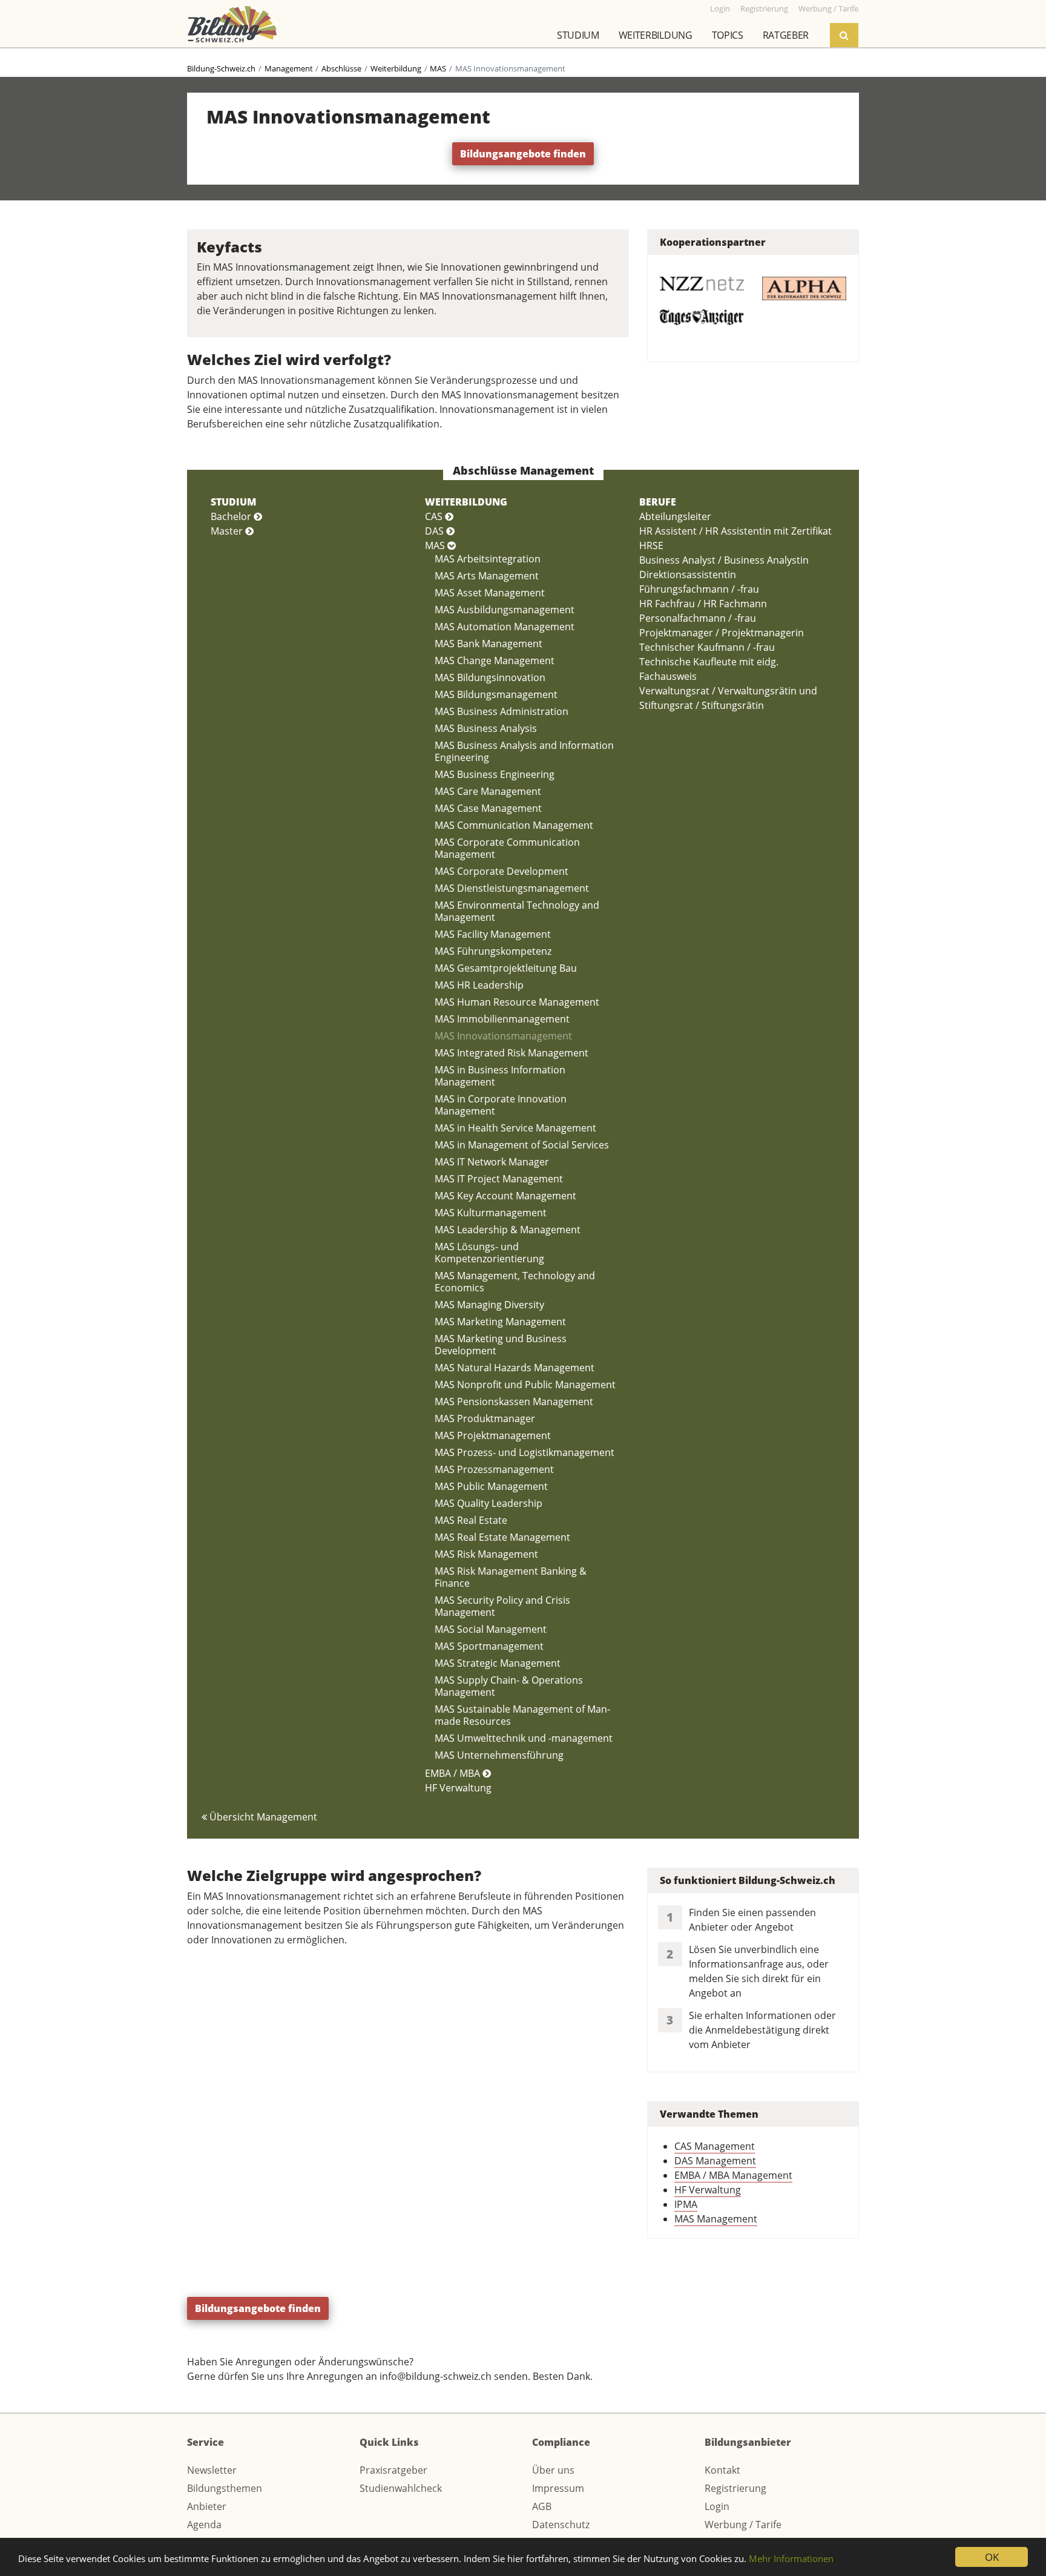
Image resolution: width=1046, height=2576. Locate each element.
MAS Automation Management (505, 627)
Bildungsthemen (225, 2488)
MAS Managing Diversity (489, 1305)
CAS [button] (435, 516)
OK (992, 2557)
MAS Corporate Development (502, 871)
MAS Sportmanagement (489, 1646)
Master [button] (228, 531)
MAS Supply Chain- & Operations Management (509, 1686)
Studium (578, 35)
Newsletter (212, 2470)
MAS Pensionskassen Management (514, 1402)
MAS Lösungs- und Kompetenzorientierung (489, 1253)
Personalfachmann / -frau (698, 618)
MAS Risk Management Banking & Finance (511, 1577)
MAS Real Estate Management (502, 1537)
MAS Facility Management (493, 934)
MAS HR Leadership (479, 985)
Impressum (558, 2488)
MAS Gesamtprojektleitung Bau (506, 968)
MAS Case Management (488, 808)
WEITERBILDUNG (466, 502)
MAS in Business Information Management (500, 1076)
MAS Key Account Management (505, 1196)
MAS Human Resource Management (517, 1002)
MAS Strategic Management (498, 1663)
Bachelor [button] (232, 516)
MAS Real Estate (471, 1520)
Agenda (204, 2525)
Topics (728, 35)
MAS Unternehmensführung (499, 1755)
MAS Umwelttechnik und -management (524, 1738)
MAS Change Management (495, 660)
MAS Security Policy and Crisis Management (502, 1606)
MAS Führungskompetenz (493, 951)
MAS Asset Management (490, 593)
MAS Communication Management (514, 825)
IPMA (686, 2204)
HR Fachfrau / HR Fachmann (703, 604)
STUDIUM (233, 502)
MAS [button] (436, 545)
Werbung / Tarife (743, 2525)
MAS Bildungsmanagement (496, 694)
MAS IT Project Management (499, 1179)
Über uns (553, 2470)
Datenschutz (561, 2525)
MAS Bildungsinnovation (490, 677)
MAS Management (716, 2219)
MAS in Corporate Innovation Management (501, 1105)
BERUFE (658, 502)
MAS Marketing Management (500, 1322)
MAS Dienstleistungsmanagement (512, 888)
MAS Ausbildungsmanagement (505, 610)
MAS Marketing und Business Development (501, 1345)
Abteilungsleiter (675, 516)
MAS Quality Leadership (488, 1503)
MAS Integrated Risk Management (511, 1053)
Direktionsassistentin (688, 575)
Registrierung (735, 2488)
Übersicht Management (262, 1817)
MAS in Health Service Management (515, 1128)
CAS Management (715, 2146)
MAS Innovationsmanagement (503, 1036)
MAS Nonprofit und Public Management (525, 1385)
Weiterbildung (656, 35)
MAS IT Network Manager (492, 1162)
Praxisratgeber (393, 2470)
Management (289, 68)
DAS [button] (436, 531)
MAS (438, 68)
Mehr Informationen (791, 2558)
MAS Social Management (491, 1629)
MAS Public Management (491, 1486)
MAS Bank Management (488, 644)
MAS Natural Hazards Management (515, 1368)
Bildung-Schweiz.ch (221, 68)
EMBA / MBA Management (733, 2175)
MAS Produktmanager (485, 1418)
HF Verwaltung (458, 1788)
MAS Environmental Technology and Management (517, 911)
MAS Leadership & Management (508, 1230)
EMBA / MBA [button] (454, 1773)
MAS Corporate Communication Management (507, 848)
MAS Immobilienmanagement (502, 1019)
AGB (542, 2506)
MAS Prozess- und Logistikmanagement (525, 1452)
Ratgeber (786, 35)
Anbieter (207, 2506)
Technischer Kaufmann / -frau (707, 647)
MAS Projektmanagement (493, 1435)
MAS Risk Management (486, 1554)
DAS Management (715, 2161)
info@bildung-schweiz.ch (436, 2376)
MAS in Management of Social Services (522, 1145)
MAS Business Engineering (495, 774)
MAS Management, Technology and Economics (515, 1282)
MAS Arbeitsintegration (488, 559)
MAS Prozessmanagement (494, 1469)
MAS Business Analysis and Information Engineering (524, 751)
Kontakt (722, 2470)
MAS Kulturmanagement (491, 1213)
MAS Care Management (488, 791)
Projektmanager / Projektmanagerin (722, 633)
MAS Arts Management (487, 576)
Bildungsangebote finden (523, 154)
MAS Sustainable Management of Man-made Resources (522, 1715)
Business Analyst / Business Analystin (724, 560)
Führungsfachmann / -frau (699, 589)
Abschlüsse (341, 68)
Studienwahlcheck (401, 2488)
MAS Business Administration (502, 711)
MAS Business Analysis (486, 728)
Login (717, 2506)
